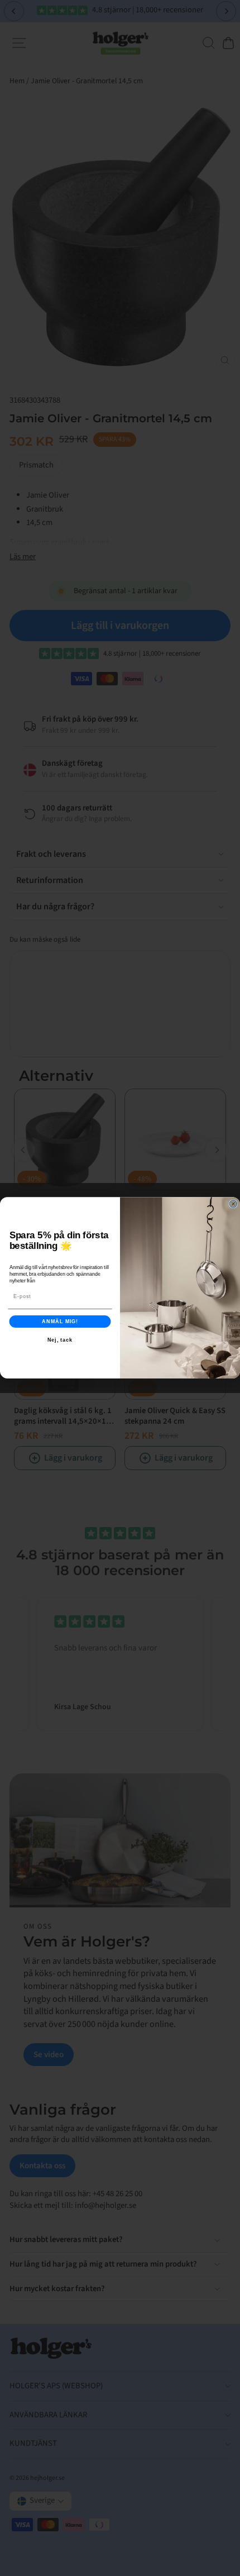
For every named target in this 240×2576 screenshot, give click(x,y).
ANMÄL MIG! (60, 1321)
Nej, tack (60, 1340)
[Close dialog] (233, 1204)
